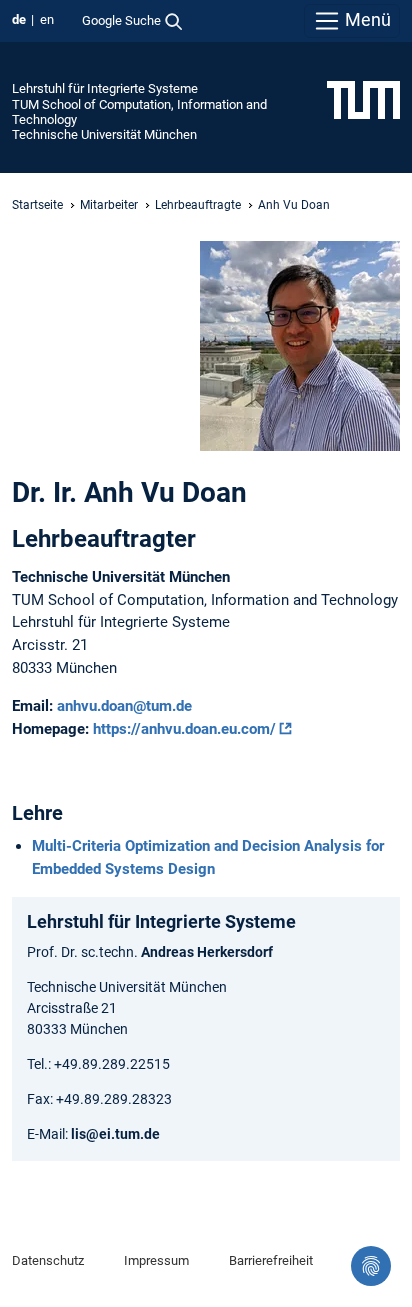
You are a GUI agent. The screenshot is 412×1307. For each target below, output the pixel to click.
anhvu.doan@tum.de (124, 706)
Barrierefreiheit (271, 1260)
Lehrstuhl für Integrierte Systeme (105, 88)
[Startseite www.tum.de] (363, 99)
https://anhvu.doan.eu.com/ (184, 729)
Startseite (37, 205)
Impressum (156, 1260)
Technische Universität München (104, 134)
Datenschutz (48, 1260)
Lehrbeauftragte (198, 205)
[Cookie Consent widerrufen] (371, 1266)
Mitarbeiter (109, 205)
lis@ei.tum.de (115, 1134)
